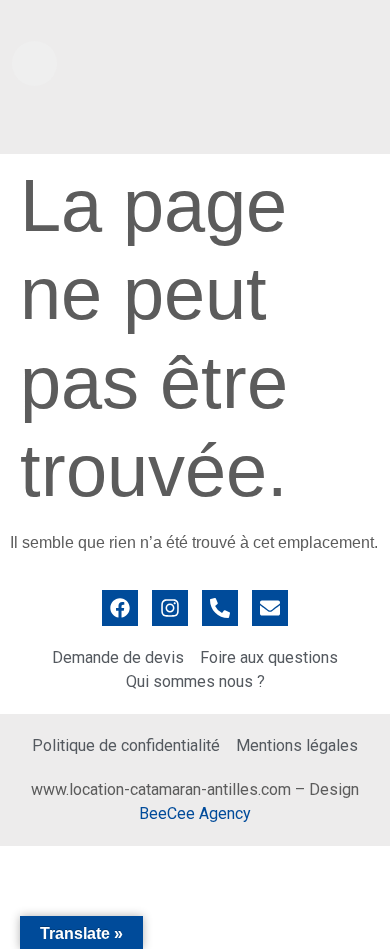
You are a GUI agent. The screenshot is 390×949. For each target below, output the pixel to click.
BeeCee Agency (195, 813)
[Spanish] (371, 19)
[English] (351, 19)
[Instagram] (170, 608)
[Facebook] (120, 608)
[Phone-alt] (220, 608)
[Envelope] (270, 608)
